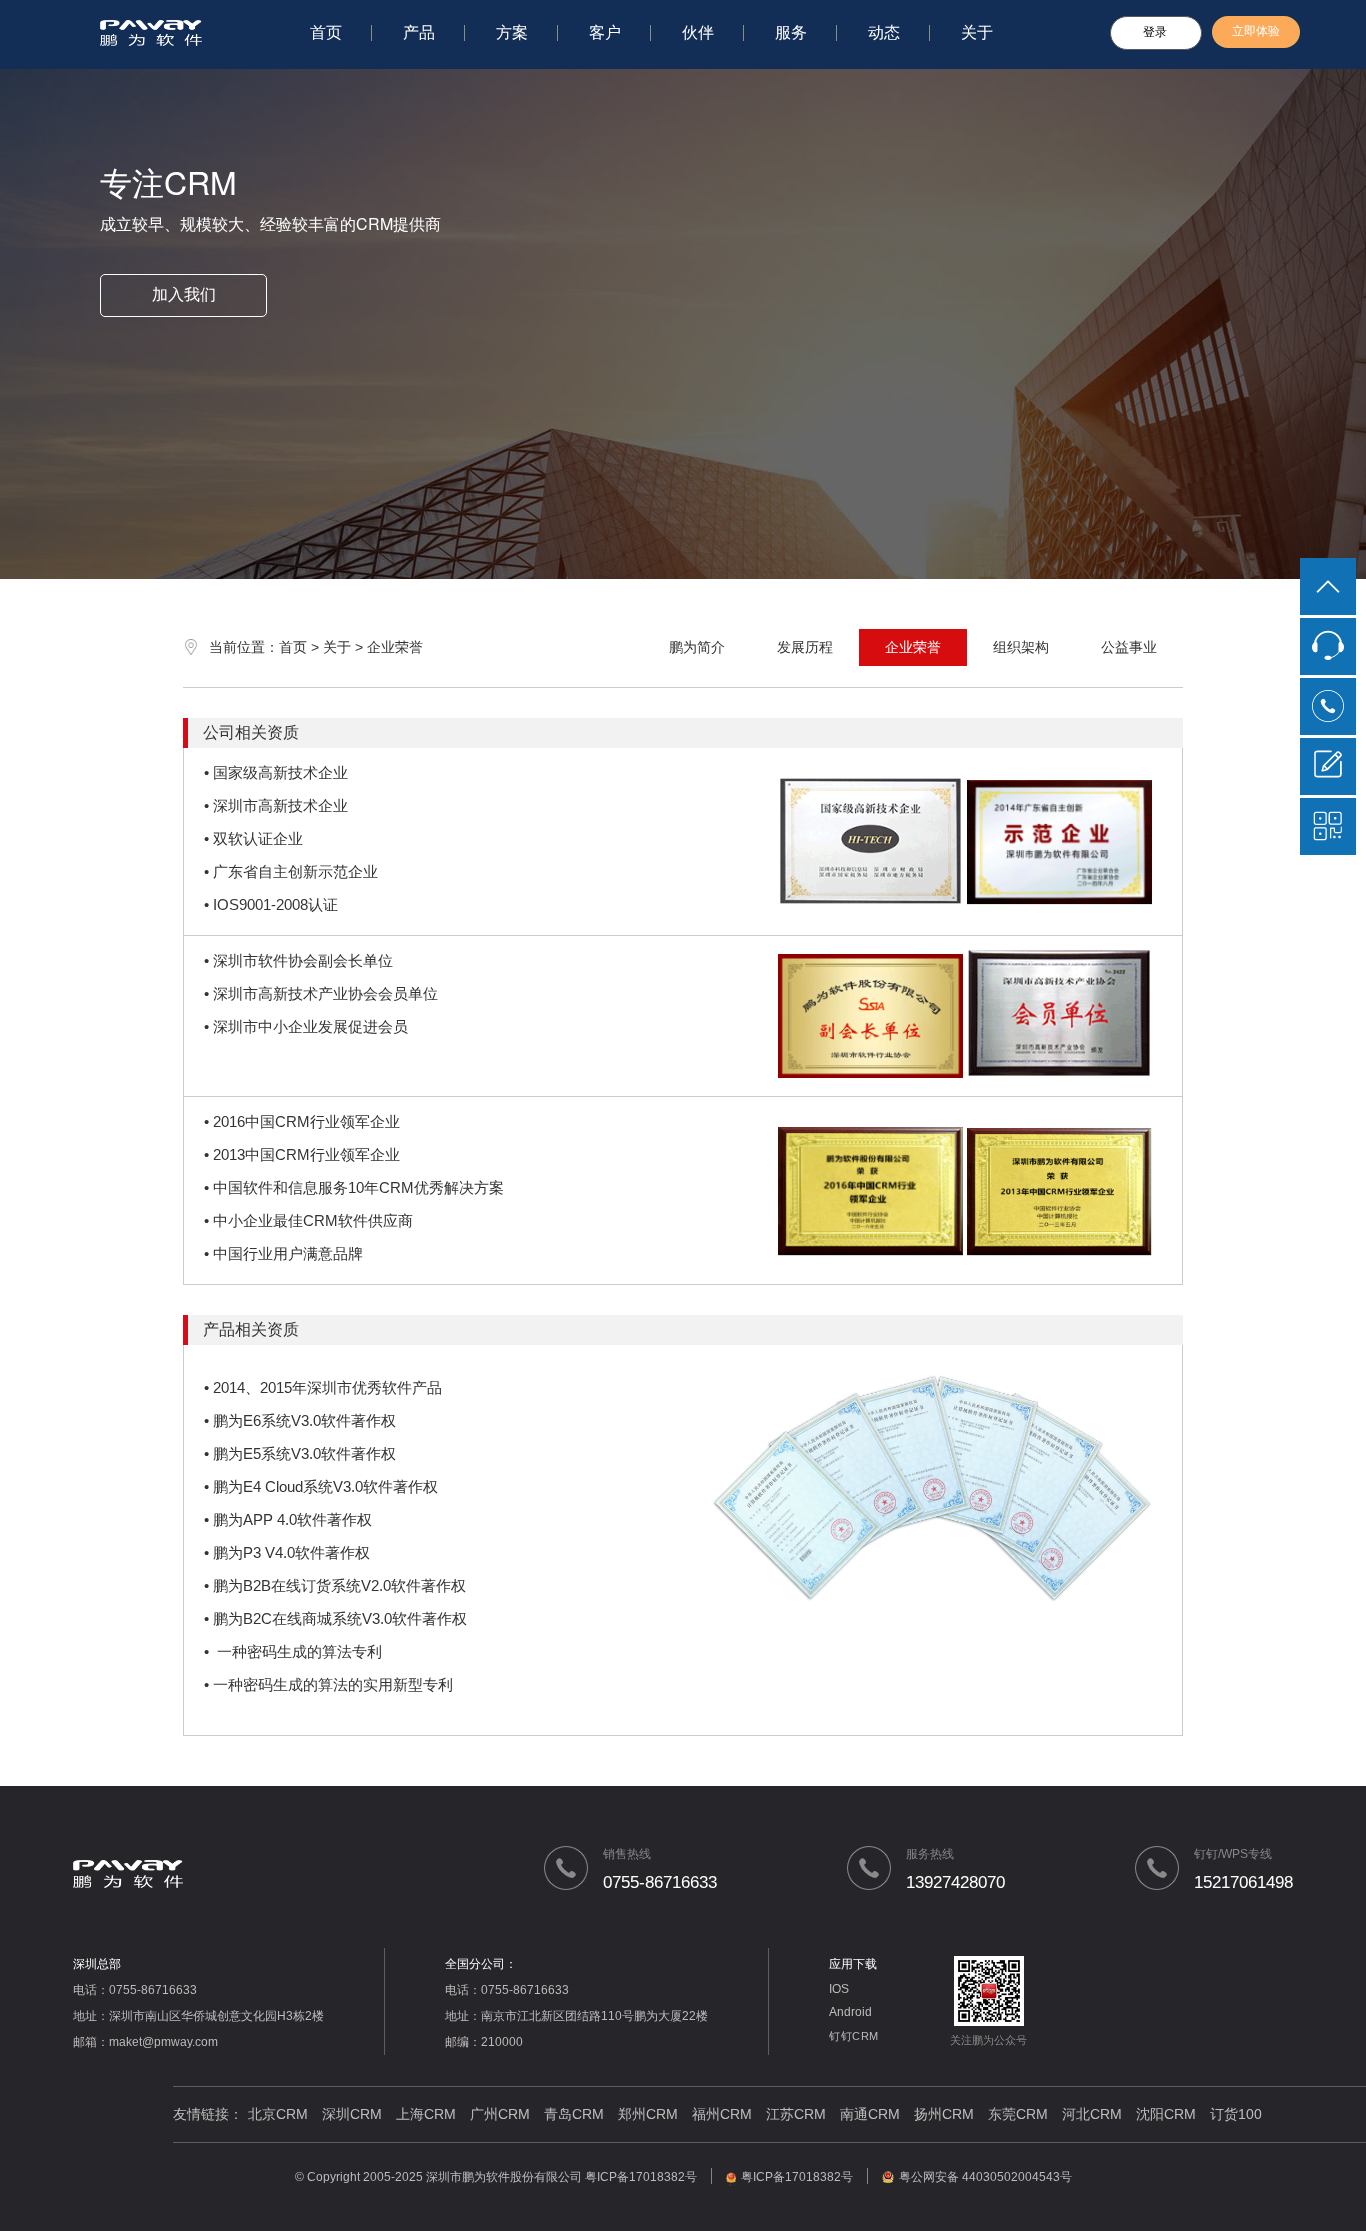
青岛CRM (574, 2114)
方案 (512, 32)
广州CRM (500, 2114)
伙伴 (698, 32)
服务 (791, 32)
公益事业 (1129, 647)
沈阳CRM (1166, 2114)
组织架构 (1021, 647)
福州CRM (722, 2114)
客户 (605, 32)
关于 (977, 32)
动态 (884, 32)
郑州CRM (648, 2114)
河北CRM (1092, 2114)
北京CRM (278, 2114)
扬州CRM (944, 2114)
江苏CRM (796, 2114)
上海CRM (426, 2114)
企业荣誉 (913, 647)
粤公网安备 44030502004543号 (985, 2177)
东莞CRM (1018, 2114)
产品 (419, 32)
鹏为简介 (697, 647)
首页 (326, 32)
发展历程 (805, 647)
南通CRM (870, 2114)
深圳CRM (352, 2114)
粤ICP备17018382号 (641, 2177)
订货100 (1236, 2114)
